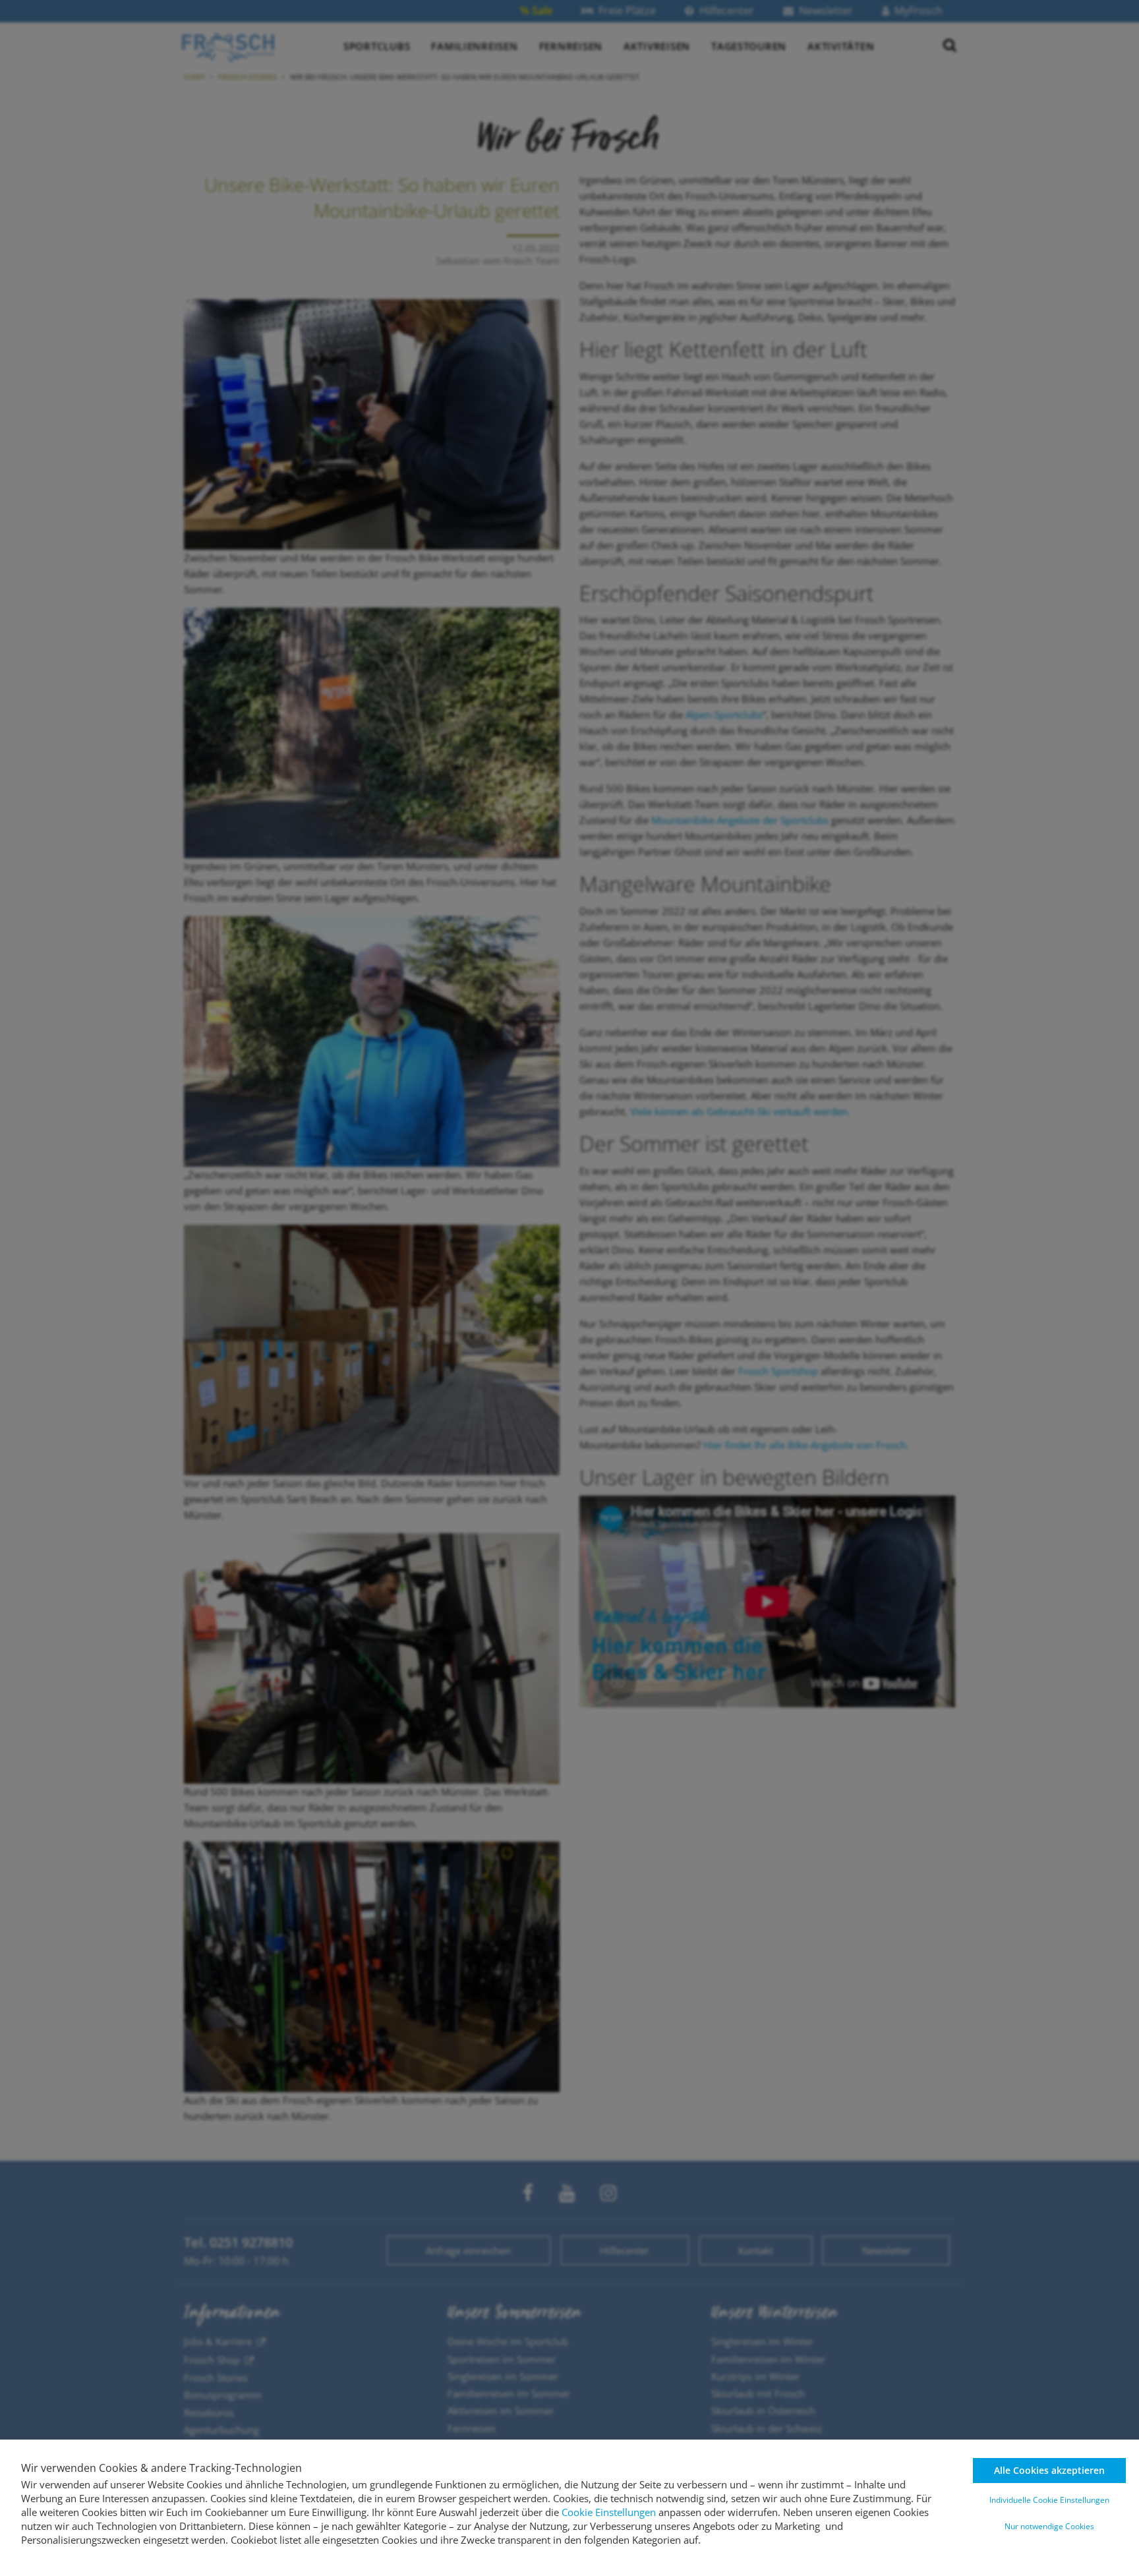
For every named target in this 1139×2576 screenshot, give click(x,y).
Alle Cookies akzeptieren (1049, 2470)
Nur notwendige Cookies (1049, 2526)
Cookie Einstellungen (609, 2512)
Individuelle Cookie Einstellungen (1049, 2500)
